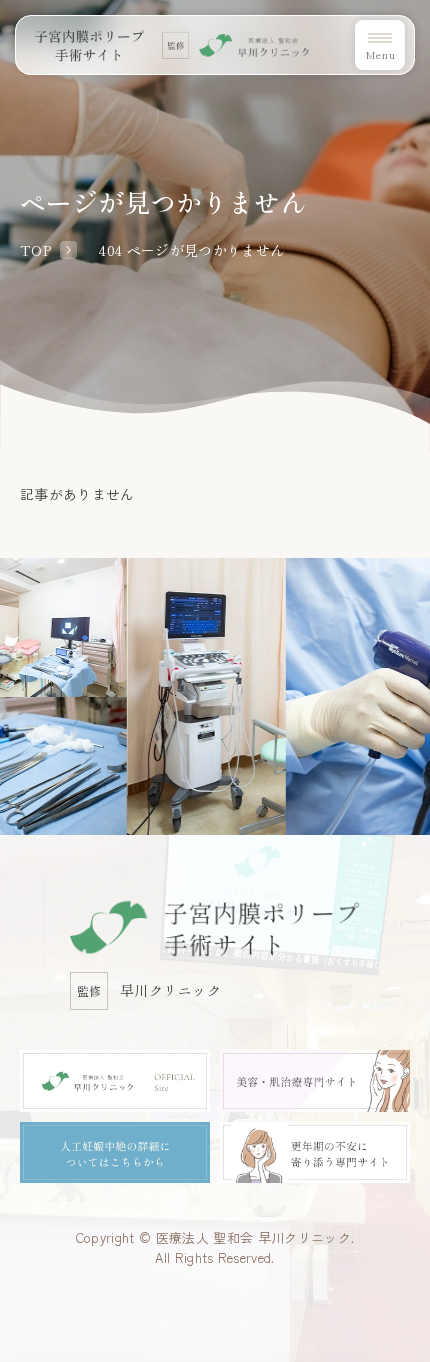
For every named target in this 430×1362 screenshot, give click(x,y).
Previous (5, 622)
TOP (35, 250)
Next (424, 622)
